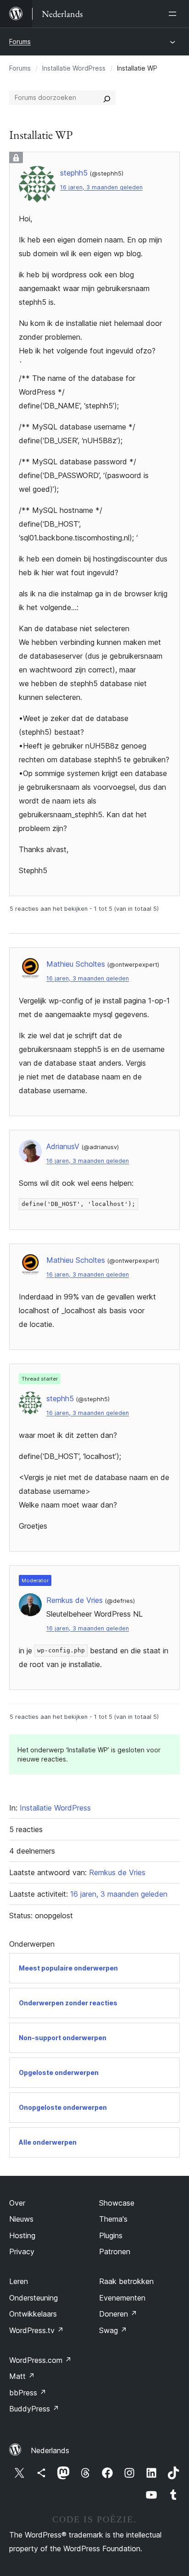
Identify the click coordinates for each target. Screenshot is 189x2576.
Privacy (22, 2251)
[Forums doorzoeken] (107, 98)
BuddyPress (34, 2409)
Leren (19, 2281)
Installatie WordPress (74, 68)
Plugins (111, 2235)
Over (17, 2203)
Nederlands (50, 2450)
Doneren (118, 2314)
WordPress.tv (36, 2330)
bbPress (28, 2393)
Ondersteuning (33, 2298)
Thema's (113, 2219)
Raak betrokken (126, 2281)
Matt (22, 2376)
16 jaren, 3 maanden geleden (101, 187)
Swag (113, 2330)
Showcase (117, 2203)
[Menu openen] (174, 14)
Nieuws (21, 2219)
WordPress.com (40, 2360)
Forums (20, 41)
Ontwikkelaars (33, 2314)
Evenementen (122, 2298)
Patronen (115, 2251)
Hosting (22, 2235)
